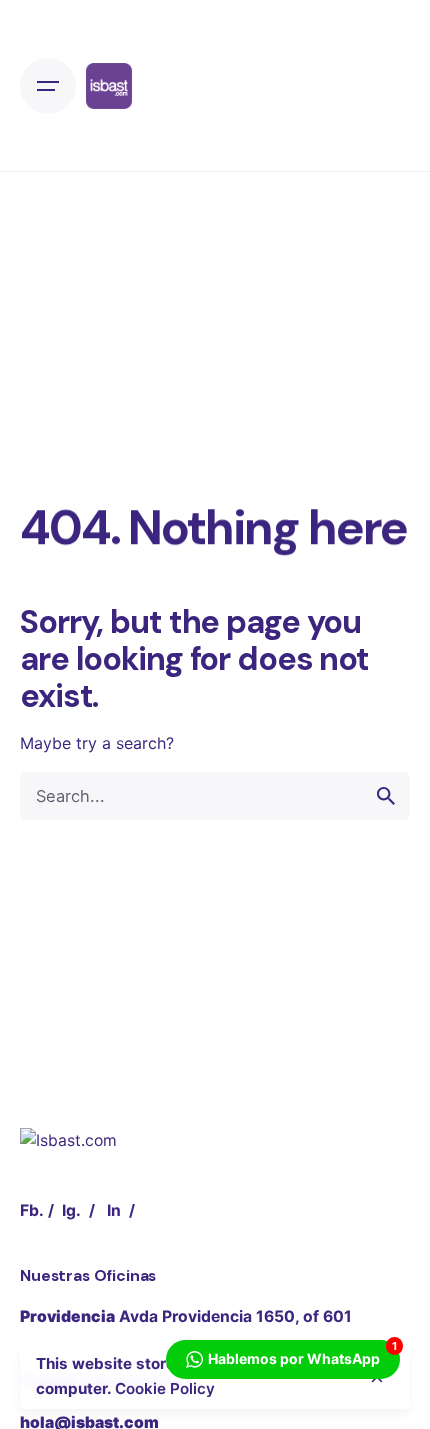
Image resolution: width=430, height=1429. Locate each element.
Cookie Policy (165, 1388)
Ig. (71, 1210)
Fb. (32, 1210)
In (114, 1210)
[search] (386, 796)
